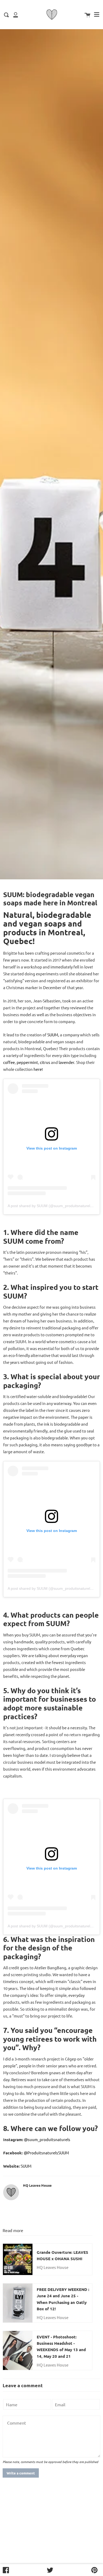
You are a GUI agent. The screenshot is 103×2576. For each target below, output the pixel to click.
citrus (45, 1062)
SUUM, (53, 1035)
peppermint (27, 1062)
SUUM (26, 2166)
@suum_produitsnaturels (47, 2139)
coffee (9, 1062)
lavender (66, 1062)
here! (38, 1069)
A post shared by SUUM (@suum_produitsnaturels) (50, 1206)
